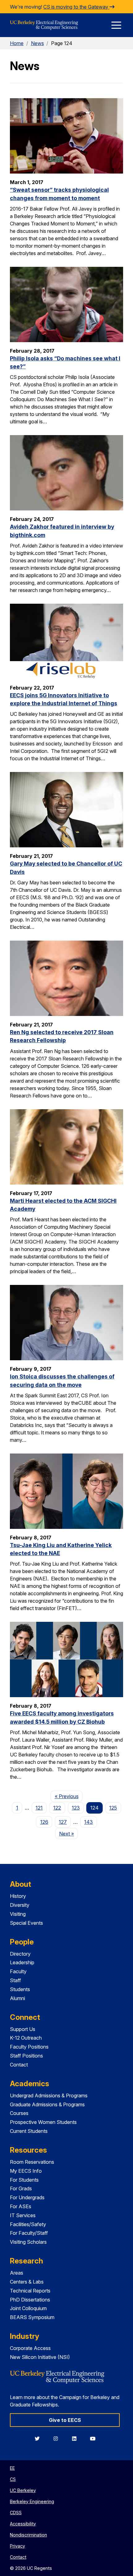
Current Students (29, 2131)
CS (13, 2479)
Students (20, 1989)
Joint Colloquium (28, 2308)
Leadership (22, 1962)
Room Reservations (32, 2162)
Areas (17, 2273)
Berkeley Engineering (32, 2501)
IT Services (23, 2215)
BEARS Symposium (32, 2317)
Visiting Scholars (28, 2242)
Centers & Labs (27, 2282)
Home (17, 43)
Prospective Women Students (43, 2122)
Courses (19, 2113)
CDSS (16, 2513)
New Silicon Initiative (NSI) (40, 2357)
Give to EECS (65, 2420)
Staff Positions (26, 2056)
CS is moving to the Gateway (76, 7)
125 (113, 1808)
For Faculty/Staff (29, 2233)
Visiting (18, 1914)
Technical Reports (30, 2291)
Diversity (20, 1905)
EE (12, 2468)
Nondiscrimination (28, 2535)
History (18, 1896)
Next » (69, 1833)
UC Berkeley (23, 2490)
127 (63, 1822)
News (37, 43)
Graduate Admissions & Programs (47, 2104)
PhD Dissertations (30, 2300)
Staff (15, 1980)
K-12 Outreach (26, 2038)
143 (88, 1822)
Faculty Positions (29, 2047)
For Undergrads (27, 2197)
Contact (19, 2065)
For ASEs (21, 2206)
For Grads (21, 2188)
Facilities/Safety (28, 2224)
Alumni (17, 1998)
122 (57, 1808)
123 (76, 1808)
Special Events (26, 1923)
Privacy (17, 2546)
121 (39, 1808)
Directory (20, 1954)
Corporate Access (30, 2348)
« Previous (69, 1796)
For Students (24, 2180)
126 (44, 1822)
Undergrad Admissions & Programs (49, 2096)
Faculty (18, 1971)
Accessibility (23, 2524)
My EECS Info (26, 2171)
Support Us (23, 2029)
